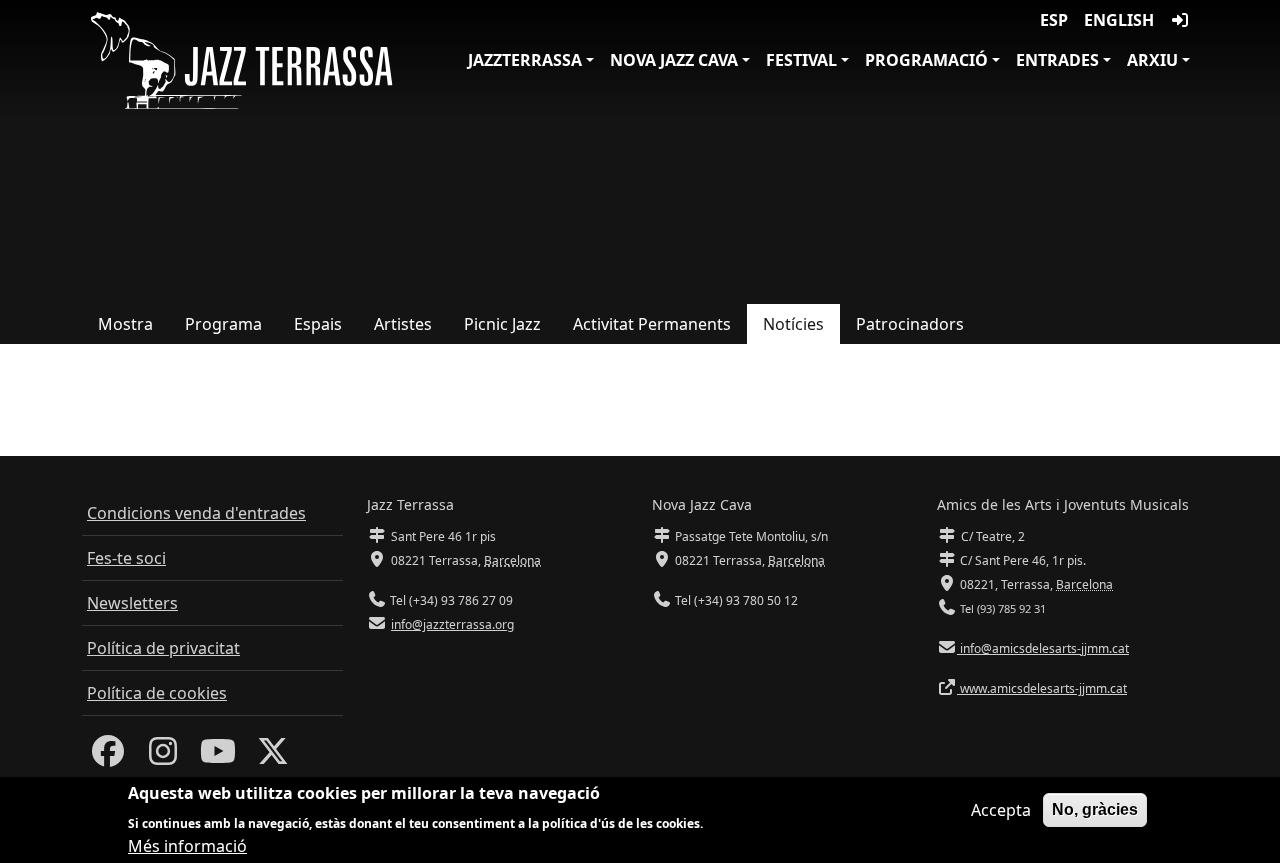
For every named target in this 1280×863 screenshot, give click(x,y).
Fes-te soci (126, 558)
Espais (318, 324)
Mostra (125, 324)
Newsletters (132, 603)
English (1119, 20)
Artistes (403, 324)
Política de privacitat (163, 648)
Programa (223, 324)
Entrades (1057, 60)
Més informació (187, 845)
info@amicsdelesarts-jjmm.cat (1043, 648)
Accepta (1001, 810)
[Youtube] (218, 757)
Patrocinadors (910, 324)
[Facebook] (108, 757)
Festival (801, 60)
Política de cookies (157, 693)
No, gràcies (1095, 809)
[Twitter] (273, 757)
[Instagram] (163, 757)
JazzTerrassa (525, 60)
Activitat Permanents (652, 324)
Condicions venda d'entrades (196, 513)
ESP (1054, 20)
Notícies (793, 324)
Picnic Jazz (502, 324)
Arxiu (1152, 60)
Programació (926, 60)
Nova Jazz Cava (674, 60)
